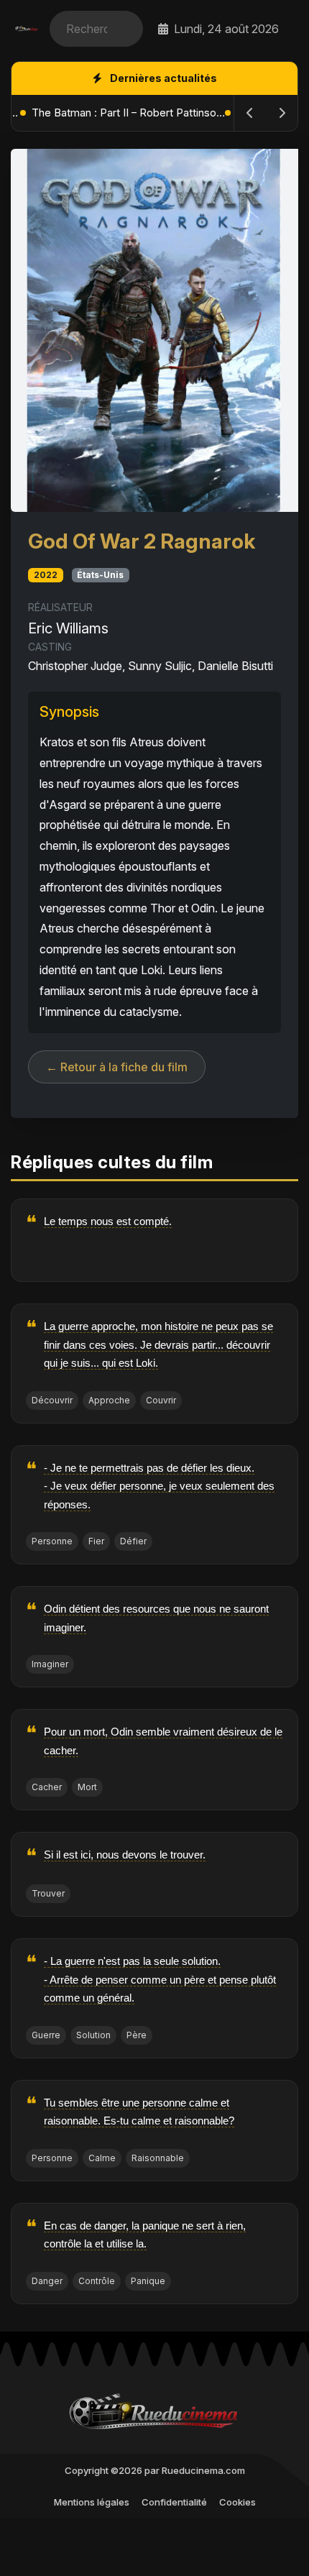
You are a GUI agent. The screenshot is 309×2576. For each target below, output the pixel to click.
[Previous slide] (250, 113)
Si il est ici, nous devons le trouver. (125, 1855)
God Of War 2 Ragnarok (142, 541)
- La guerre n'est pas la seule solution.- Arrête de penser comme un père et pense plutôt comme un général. (160, 1979)
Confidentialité (174, 2502)
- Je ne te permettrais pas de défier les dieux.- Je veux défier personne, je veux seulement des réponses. (159, 1486)
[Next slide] (282, 113)
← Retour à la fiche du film (117, 1067)
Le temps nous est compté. (108, 1221)
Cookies (237, 2502)
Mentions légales (92, 2502)
